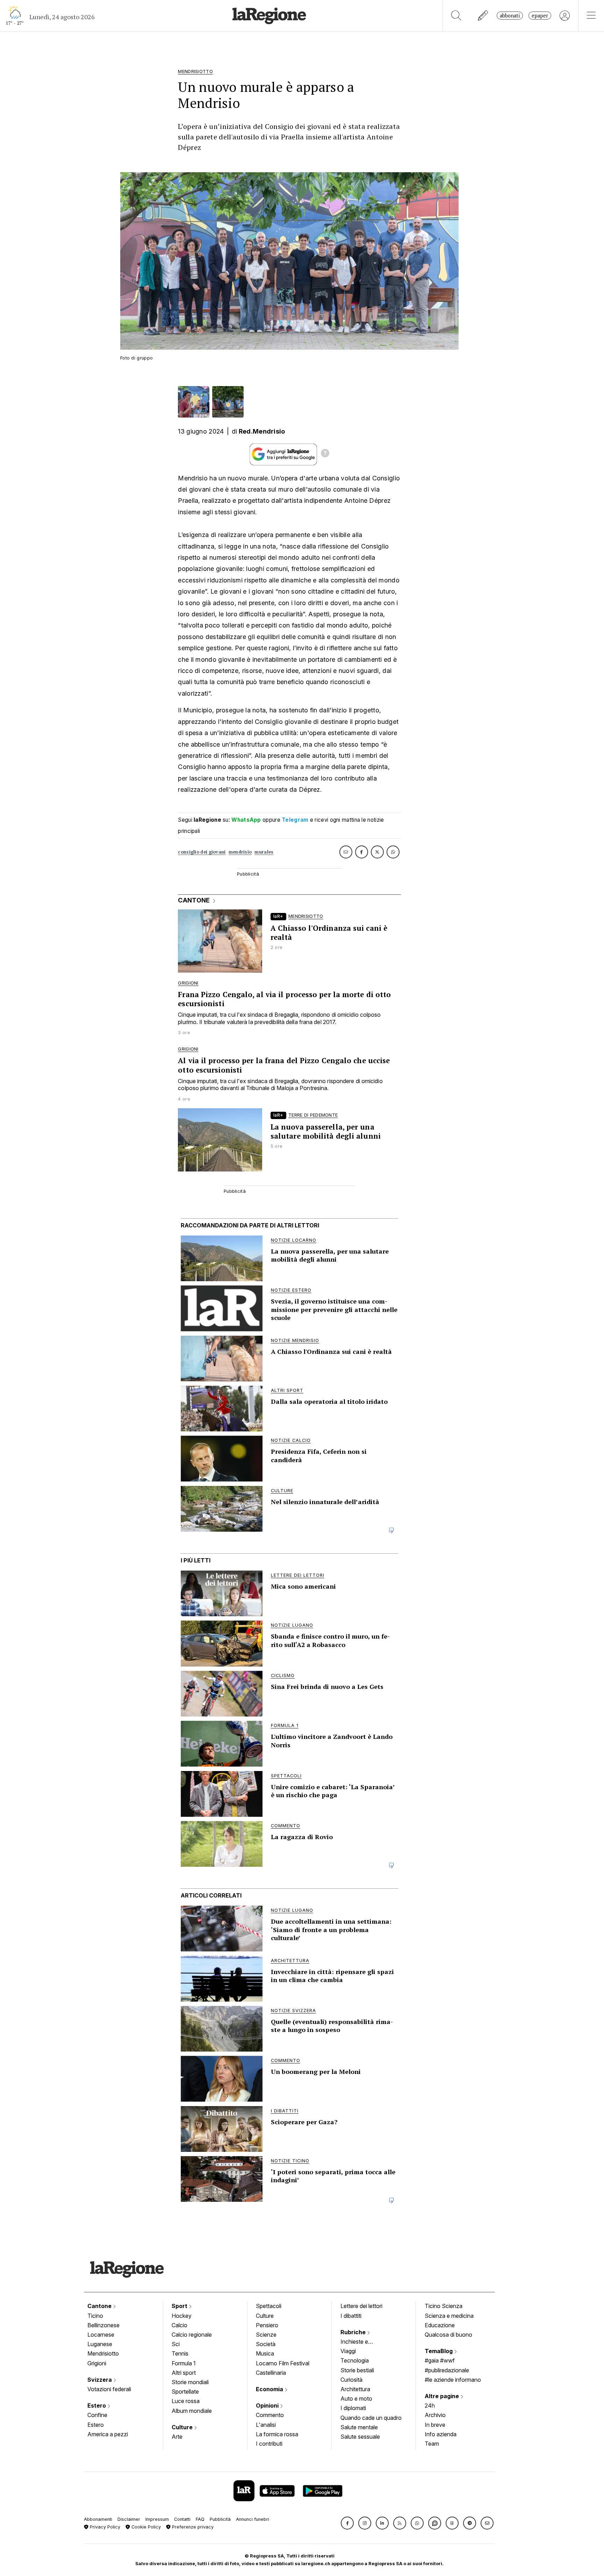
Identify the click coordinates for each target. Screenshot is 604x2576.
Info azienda (441, 2434)
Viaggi (348, 2351)
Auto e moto (356, 2399)
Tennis (180, 2353)
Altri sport (184, 2373)
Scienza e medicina (449, 2316)
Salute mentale (359, 2427)
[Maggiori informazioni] (325, 454)
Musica (265, 2353)
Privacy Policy (104, 2527)
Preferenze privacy (192, 2527)
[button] (347, 2523)
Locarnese (101, 2335)
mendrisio (240, 852)
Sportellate (185, 2392)
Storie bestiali (357, 2370)
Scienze (266, 2335)
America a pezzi (108, 2434)
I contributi (269, 2444)
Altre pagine (443, 2396)
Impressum (157, 2519)
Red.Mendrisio (262, 431)
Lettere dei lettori (361, 2306)
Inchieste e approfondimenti (361, 2342)
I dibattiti (351, 2316)
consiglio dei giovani (202, 852)
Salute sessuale (360, 2437)
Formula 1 (184, 2363)
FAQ (200, 2519)
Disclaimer (129, 2519)
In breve (435, 2425)
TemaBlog (439, 2351)
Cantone (100, 2306)
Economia (270, 2389)
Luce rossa (186, 2401)
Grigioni (97, 2363)
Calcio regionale (192, 2335)
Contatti (182, 2519)
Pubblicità (220, 2519)
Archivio (435, 2415)
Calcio (179, 2325)
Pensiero (267, 2325)
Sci (176, 2344)
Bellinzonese (103, 2325)
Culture (183, 2427)
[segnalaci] (483, 16)
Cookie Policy (145, 2527)
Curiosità (351, 2380)
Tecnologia (355, 2360)
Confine (97, 2415)
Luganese (100, 2344)
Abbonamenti (98, 2519)
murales (264, 852)
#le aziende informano (453, 2380)
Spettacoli (269, 2306)
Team (432, 2444)
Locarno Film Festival (283, 2363)
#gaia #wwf (440, 2360)
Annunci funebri (253, 2519)
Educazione (440, 2325)
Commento (270, 2415)
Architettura (355, 2389)
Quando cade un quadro (371, 2418)
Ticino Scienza (444, 2306)
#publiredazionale (447, 2370)
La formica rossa (277, 2434)
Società (266, 2344)
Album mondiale (192, 2411)
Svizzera (100, 2380)
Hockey (182, 2316)
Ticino (95, 2316)
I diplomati (353, 2408)
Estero (97, 2406)
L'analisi (266, 2425)
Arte (177, 2437)
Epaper (540, 16)
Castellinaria (271, 2373)
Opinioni (268, 2406)
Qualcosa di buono (448, 2335)
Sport (180, 2306)
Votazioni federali (109, 2389)
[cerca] (456, 16)
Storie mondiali (190, 2382)
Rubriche (354, 2332)
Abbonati (510, 16)
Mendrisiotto (103, 2353)
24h (430, 2406)
